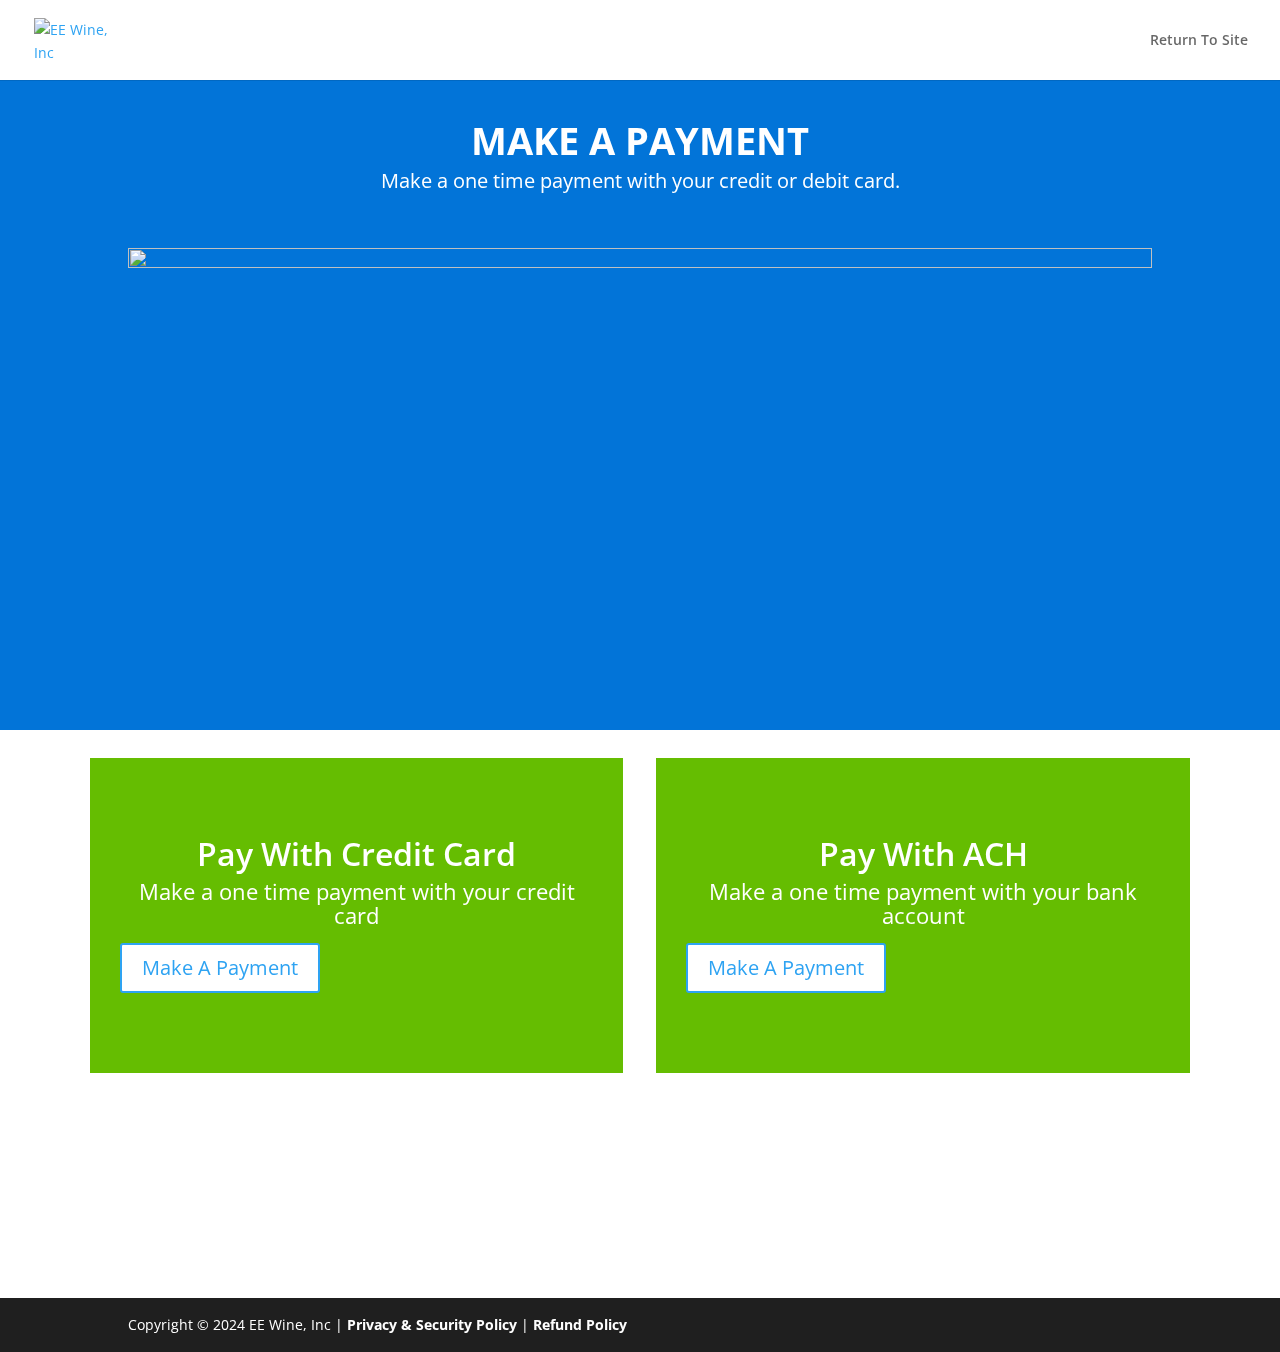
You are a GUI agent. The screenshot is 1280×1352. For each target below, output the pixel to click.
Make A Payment (220, 967)
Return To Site (1199, 41)
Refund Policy (580, 1324)
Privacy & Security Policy (432, 1324)
